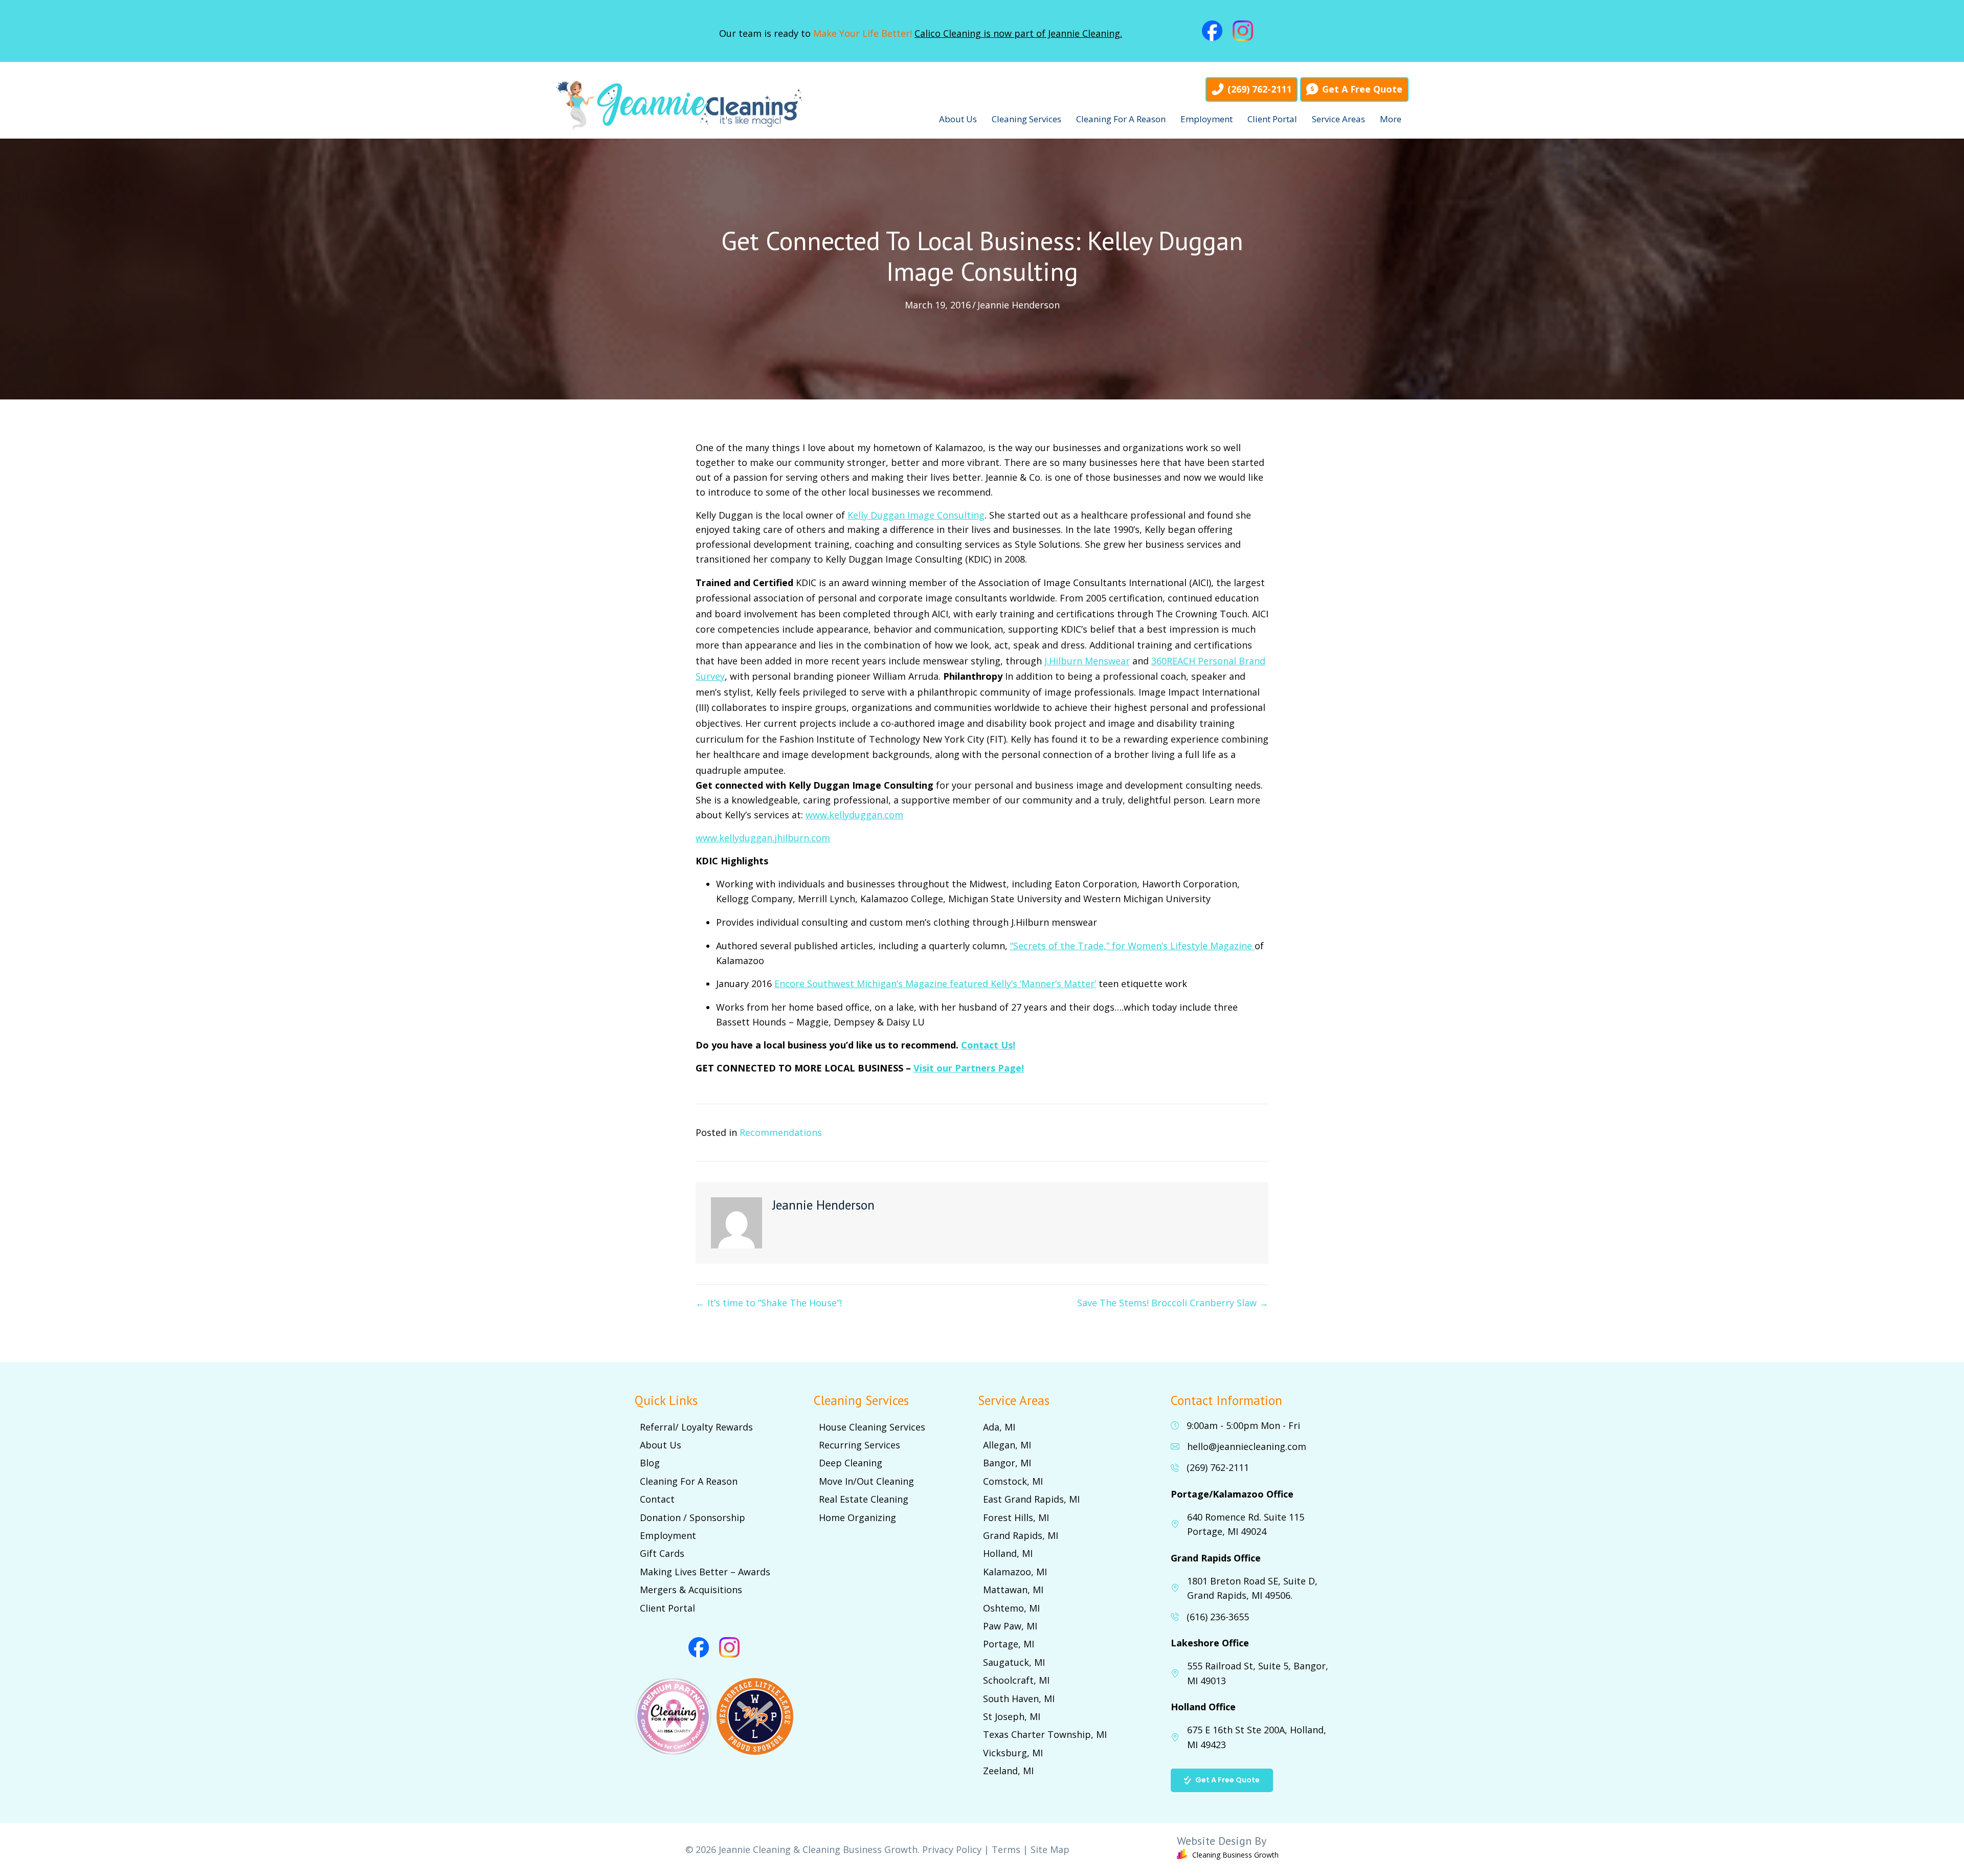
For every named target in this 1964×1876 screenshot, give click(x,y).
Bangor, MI (1007, 1463)
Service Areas (1338, 119)
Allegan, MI (1007, 1445)
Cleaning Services (1026, 119)
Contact (657, 1499)
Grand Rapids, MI (1021, 1535)
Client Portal (1272, 119)
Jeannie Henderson (1019, 305)
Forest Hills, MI (1016, 1517)
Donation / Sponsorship (693, 1517)
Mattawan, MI (1013, 1590)
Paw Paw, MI (1010, 1626)
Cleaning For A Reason (1121, 119)
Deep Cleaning (851, 1463)
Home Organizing (857, 1517)
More (1391, 119)
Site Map (1050, 1849)
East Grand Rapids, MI (1031, 1499)
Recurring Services (860, 1445)
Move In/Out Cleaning (866, 1481)
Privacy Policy (952, 1849)
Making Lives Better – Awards (705, 1572)
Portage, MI (1009, 1644)
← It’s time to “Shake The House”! (769, 1303)
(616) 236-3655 (1218, 1617)
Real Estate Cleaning (864, 1499)
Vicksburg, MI (1013, 1753)
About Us (958, 119)
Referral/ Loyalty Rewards (696, 1427)
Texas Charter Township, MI (1045, 1734)
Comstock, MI (1013, 1481)
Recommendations (781, 1132)
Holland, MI (1008, 1553)
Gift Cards (662, 1553)
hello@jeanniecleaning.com (1247, 1446)
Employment (1207, 119)
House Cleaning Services (872, 1427)
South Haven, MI (1019, 1699)
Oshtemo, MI (1011, 1608)
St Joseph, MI (1012, 1716)
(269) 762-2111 (1218, 1467)
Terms (1006, 1849)
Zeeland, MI (1008, 1771)
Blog (650, 1463)
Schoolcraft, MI (1016, 1680)
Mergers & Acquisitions (691, 1590)
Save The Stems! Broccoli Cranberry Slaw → (1173, 1303)
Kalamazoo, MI (1015, 1572)
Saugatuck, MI (1014, 1662)
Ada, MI (999, 1427)
